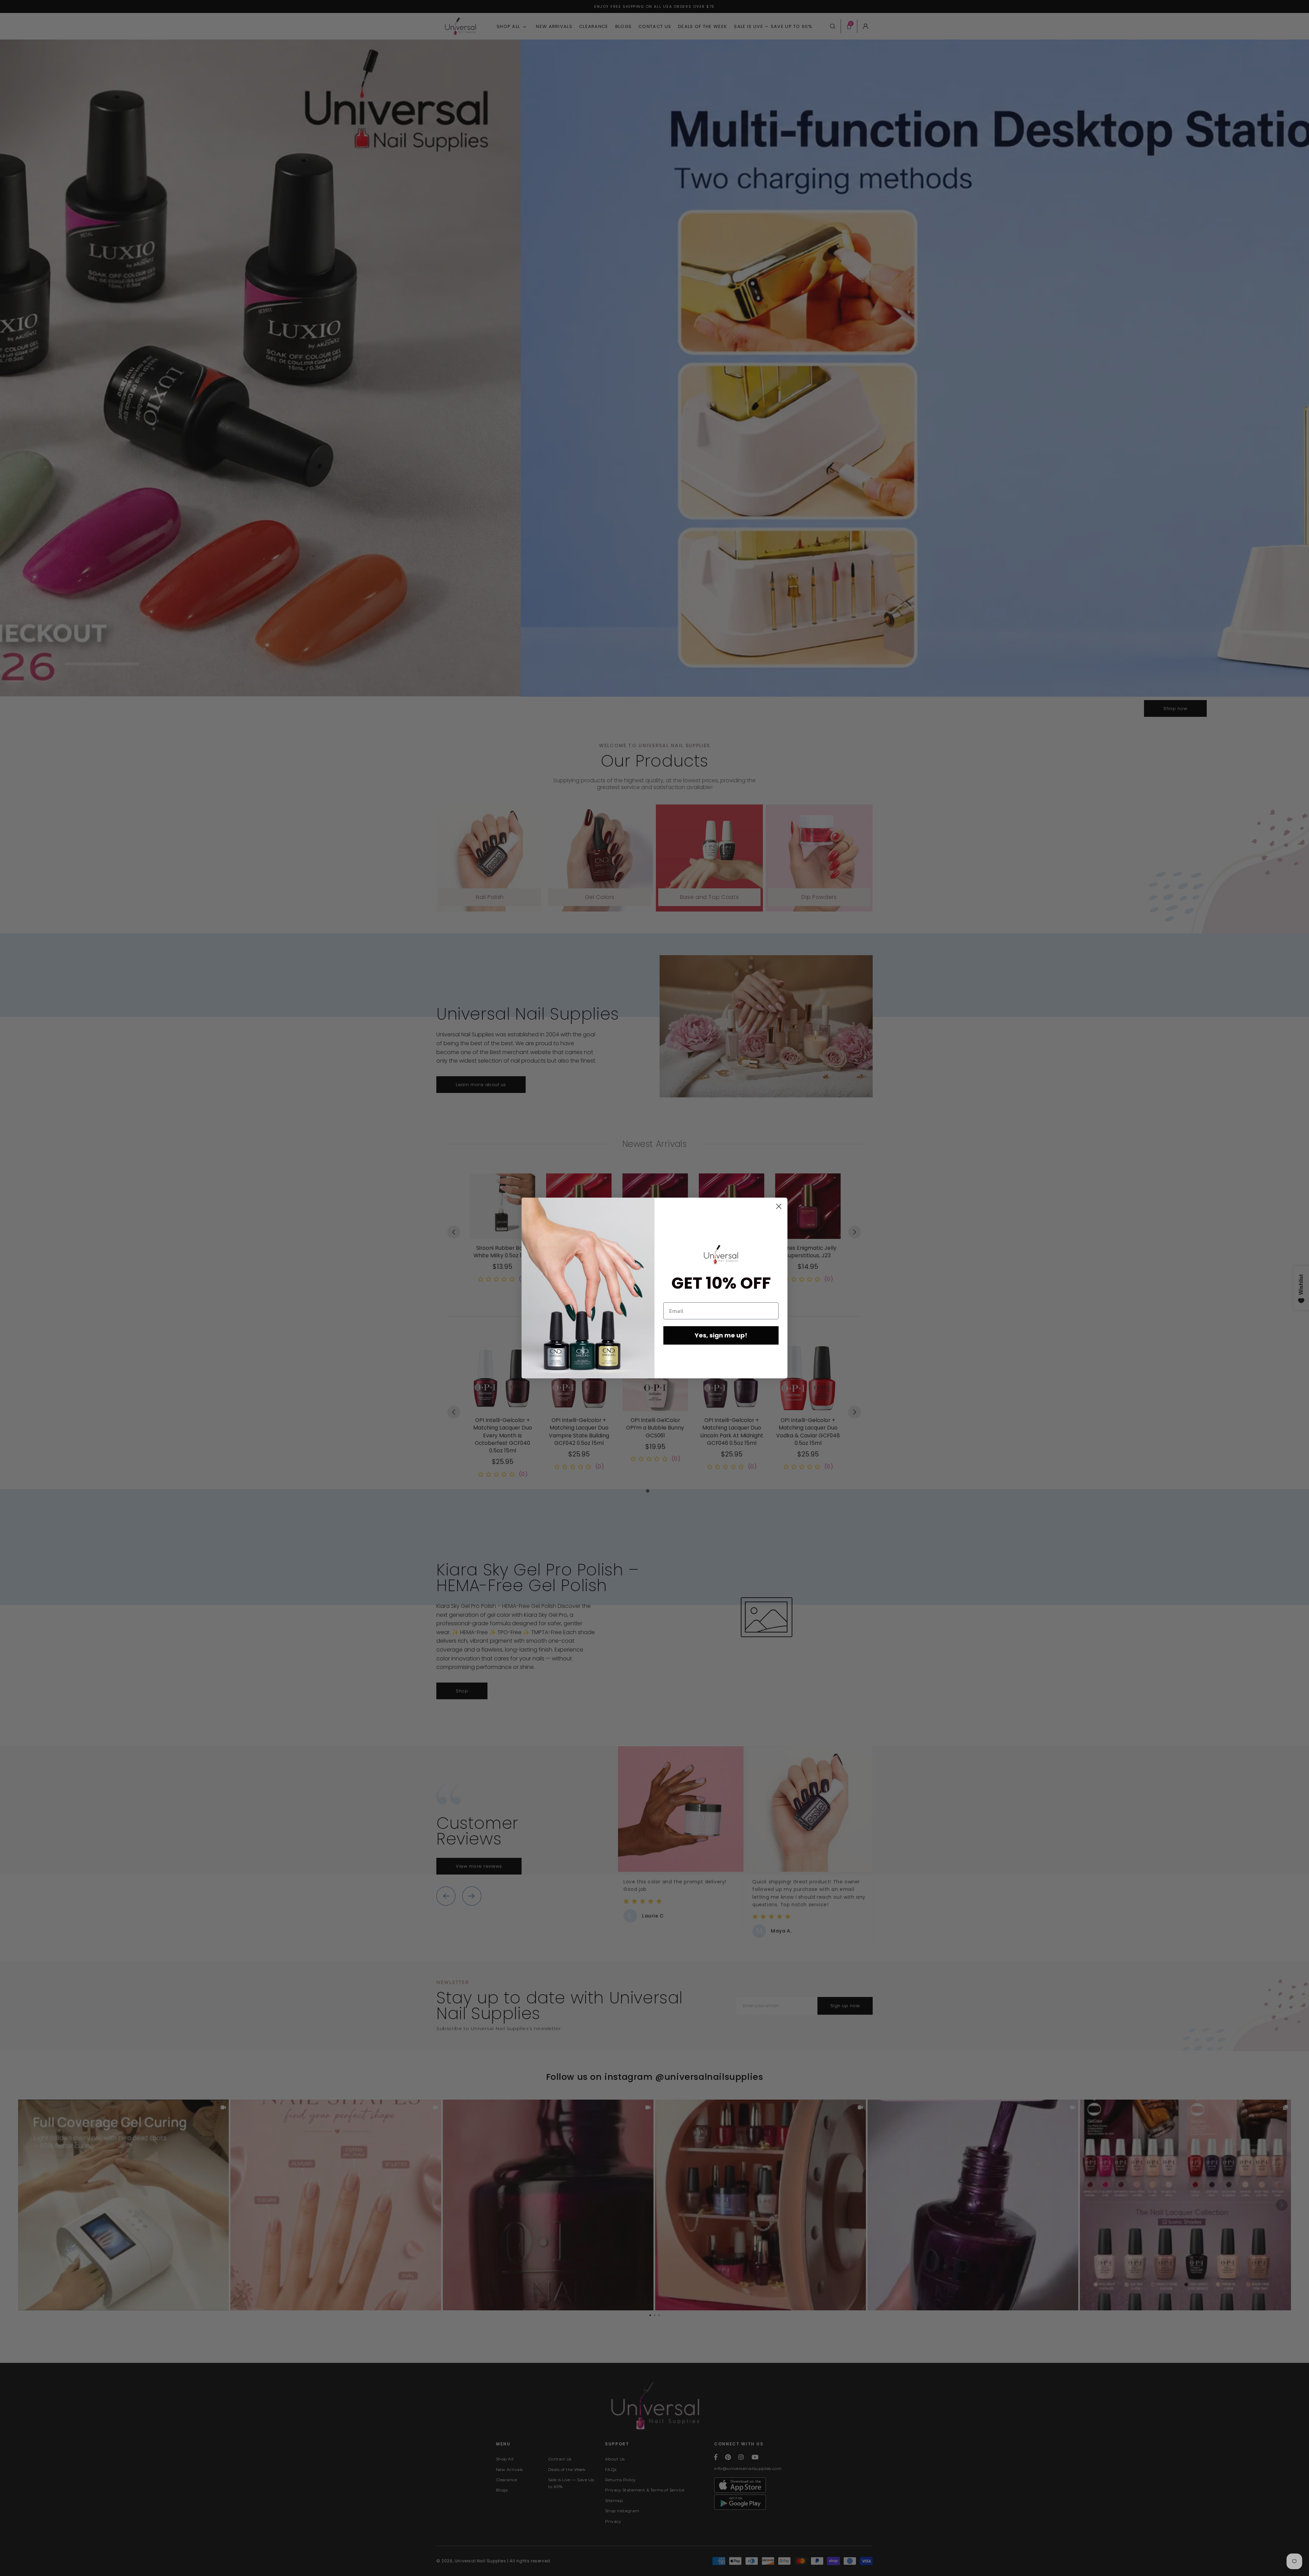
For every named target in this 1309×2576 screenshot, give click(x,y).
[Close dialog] (779, 1206)
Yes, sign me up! (721, 1335)
